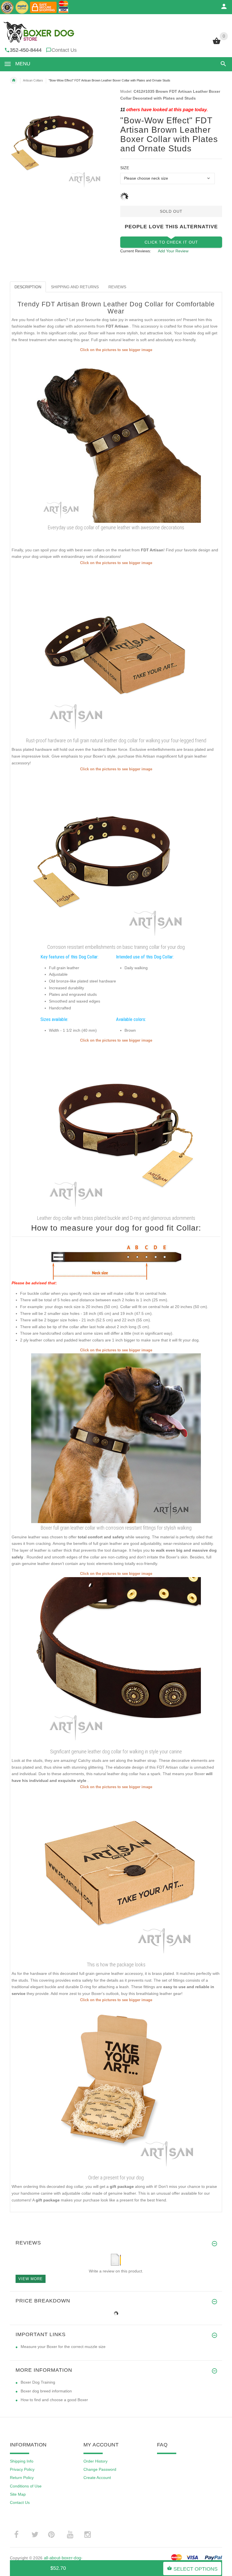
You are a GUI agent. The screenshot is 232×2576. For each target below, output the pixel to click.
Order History (95, 2461)
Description (28, 287)
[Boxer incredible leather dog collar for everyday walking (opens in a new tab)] (116, 1438)
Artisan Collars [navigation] (33, 80)
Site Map (18, 2494)
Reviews (117, 287)
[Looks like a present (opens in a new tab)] (116, 2088)
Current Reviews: (136, 251)
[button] (222, 64)
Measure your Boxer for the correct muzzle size (63, 2347)
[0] (217, 44)
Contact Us (64, 50)
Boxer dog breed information (46, 2391)
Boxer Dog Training (38, 2382)
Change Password (100, 2469)
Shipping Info (22, 2461)
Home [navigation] (14, 80)
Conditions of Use (26, 2486)
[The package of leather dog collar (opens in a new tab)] (116, 1875)
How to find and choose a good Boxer (54, 2400)
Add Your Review (173, 251)
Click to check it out (171, 242)
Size (125, 168)
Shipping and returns (75, 287)
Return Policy (22, 2478)
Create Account (97, 2478)
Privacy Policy (22, 2469)
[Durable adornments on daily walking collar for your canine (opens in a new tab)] (116, 1128)
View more (31, 2279)
